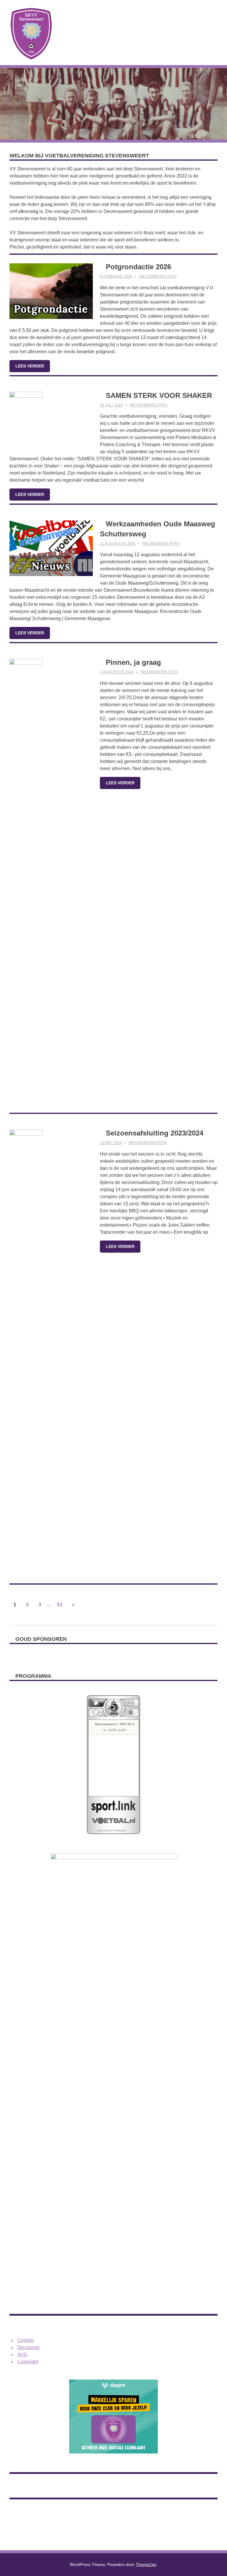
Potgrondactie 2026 (138, 267)
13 (59, 1605)
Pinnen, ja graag (133, 662)
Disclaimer (29, 2347)
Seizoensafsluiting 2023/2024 (155, 1133)
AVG (22, 2355)
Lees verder (30, 366)
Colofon (26, 2340)
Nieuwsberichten (158, 276)
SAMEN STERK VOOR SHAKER (159, 395)
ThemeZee (146, 2564)
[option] (113, 1655)
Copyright (28, 2362)
